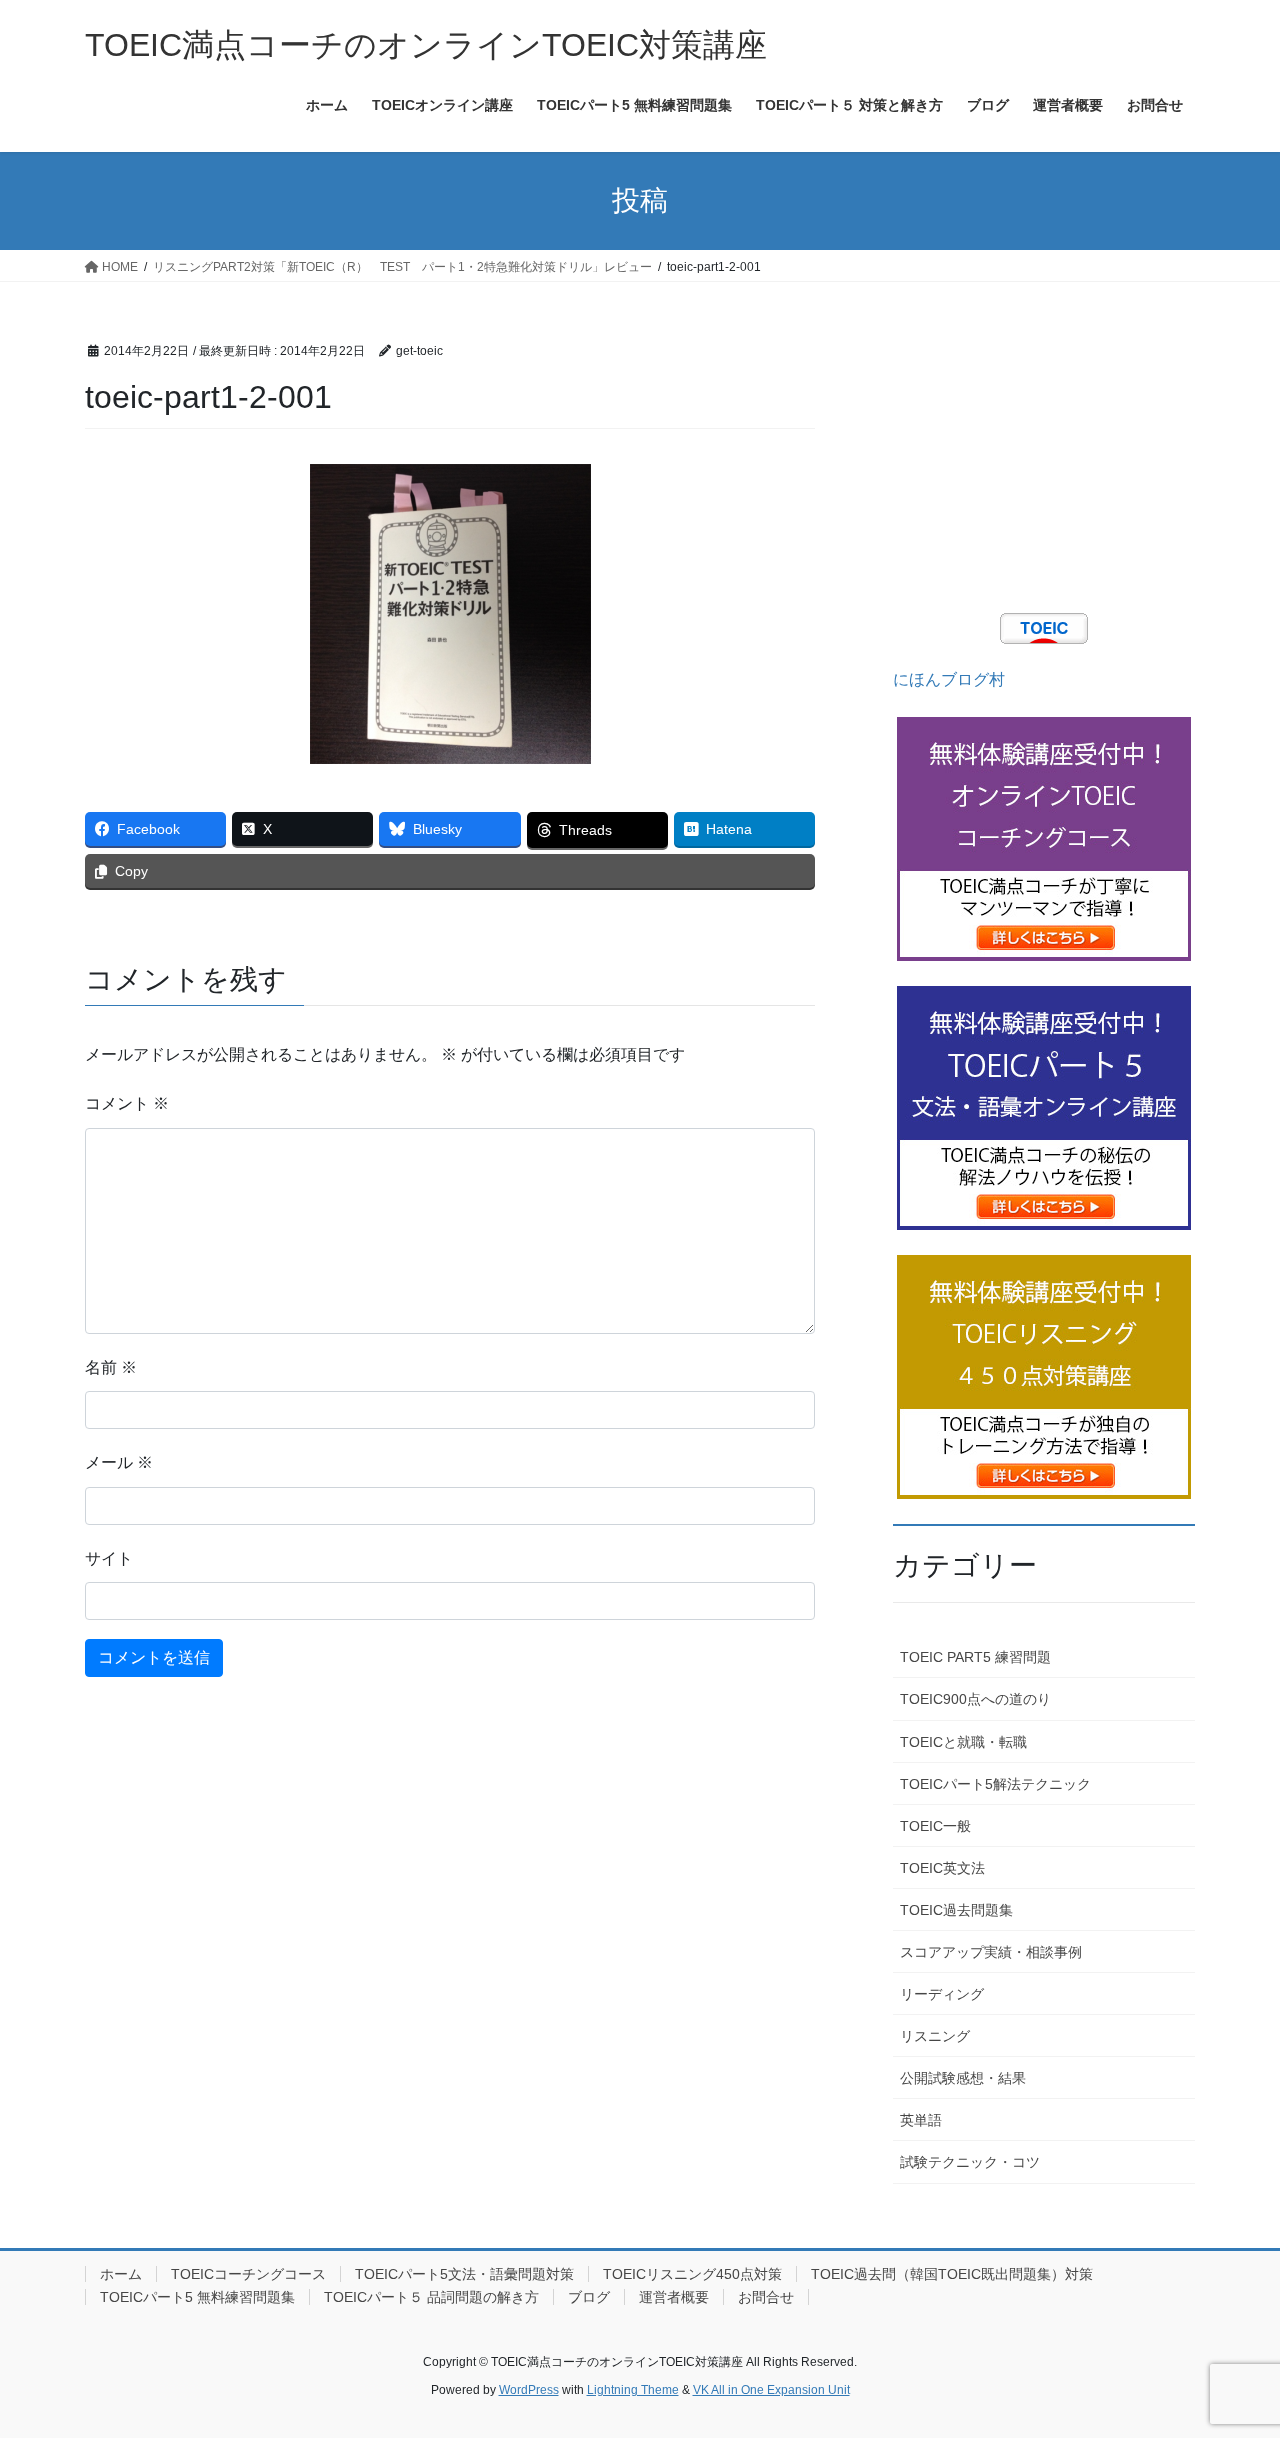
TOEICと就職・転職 (963, 1742)
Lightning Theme (633, 2390)
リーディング (942, 1994)
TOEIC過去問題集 (956, 1910)
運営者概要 (674, 2297)
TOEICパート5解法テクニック (995, 1784)
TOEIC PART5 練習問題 (975, 1657)
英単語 (921, 2120)
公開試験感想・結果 (963, 2078)
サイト (109, 1558)
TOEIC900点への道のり (975, 1699)
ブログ (589, 2297)
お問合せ (766, 2297)
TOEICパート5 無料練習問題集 (197, 2297)
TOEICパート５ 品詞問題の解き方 (431, 2297)
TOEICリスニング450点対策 (692, 2274)
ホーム (121, 2274)
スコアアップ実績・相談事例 (991, 1952)
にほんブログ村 (949, 679)
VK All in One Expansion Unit (771, 2390)
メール (119, 1462)
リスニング (935, 2036)
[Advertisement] (1044, 463)
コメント (127, 1103)
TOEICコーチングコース (248, 2274)
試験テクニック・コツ (970, 2162)
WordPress (529, 2390)
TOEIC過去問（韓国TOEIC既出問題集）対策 (952, 2274)
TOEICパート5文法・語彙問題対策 (464, 2274)
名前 (111, 1367)
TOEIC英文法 (942, 1868)
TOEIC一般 (935, 1826)
